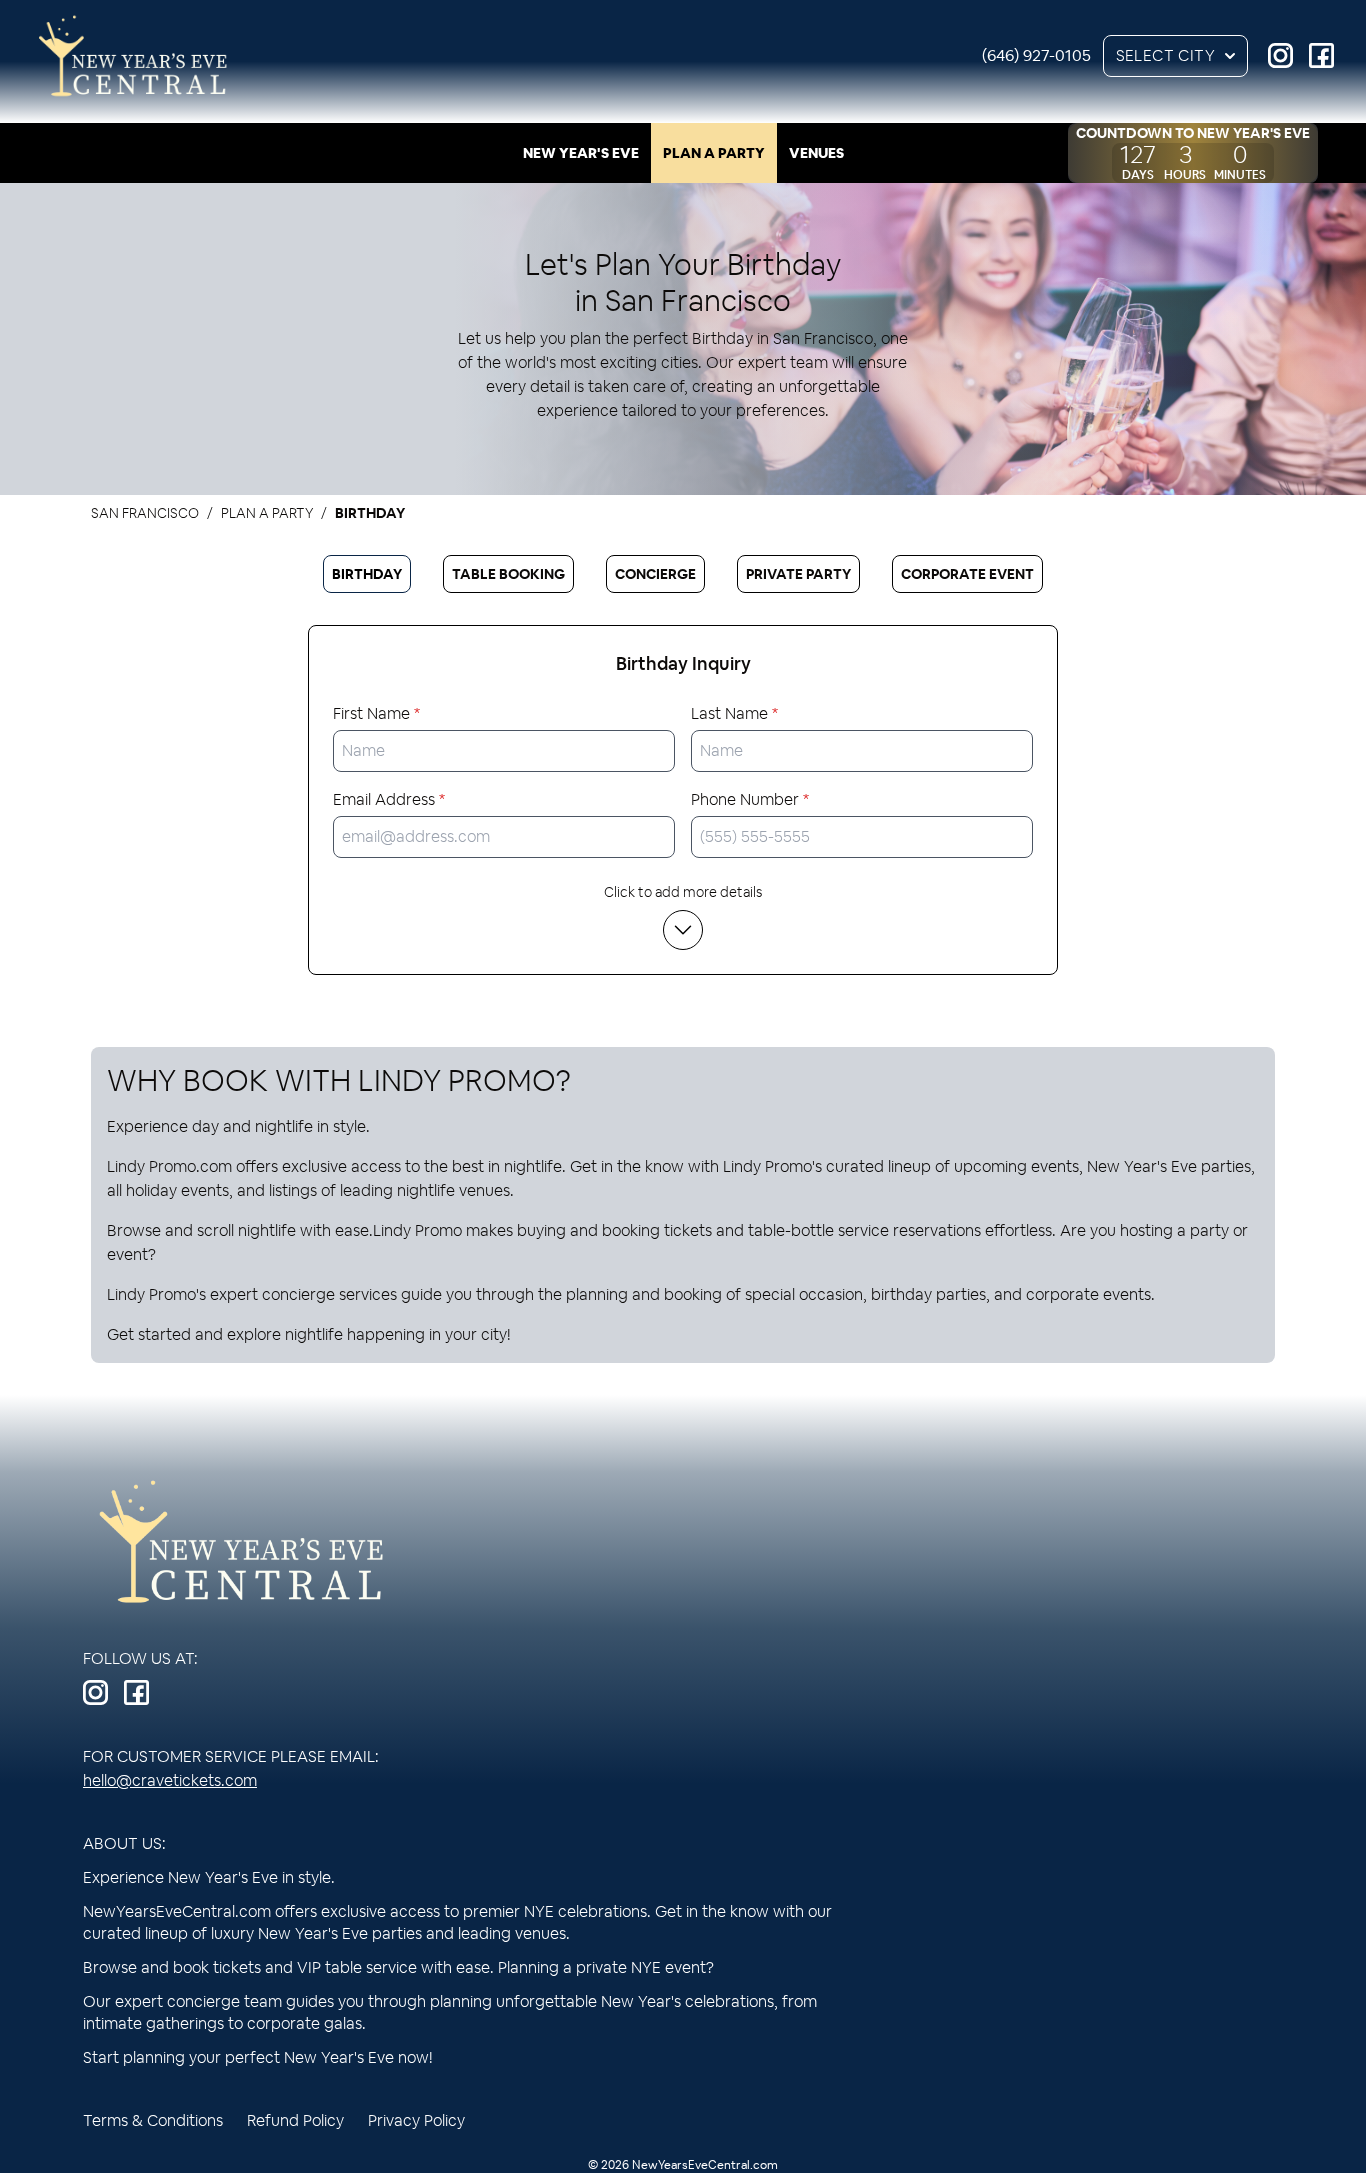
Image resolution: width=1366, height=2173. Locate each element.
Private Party (798, 574)
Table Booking (508, 574)
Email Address (389, 799)
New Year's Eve (581, 153)
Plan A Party (714, 153)
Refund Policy (295, 2120)
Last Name (734, 713)
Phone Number (750, 799)
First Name (376, 713)
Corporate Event (967, 574)
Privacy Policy (416, 2120)
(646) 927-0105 (1036, 55)
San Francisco (145, 513)
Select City (1165, 55)
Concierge (655, 574)
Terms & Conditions (153, 2120)
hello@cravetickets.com (170, 1780)
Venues (816, 153)
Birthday (367, 574)
